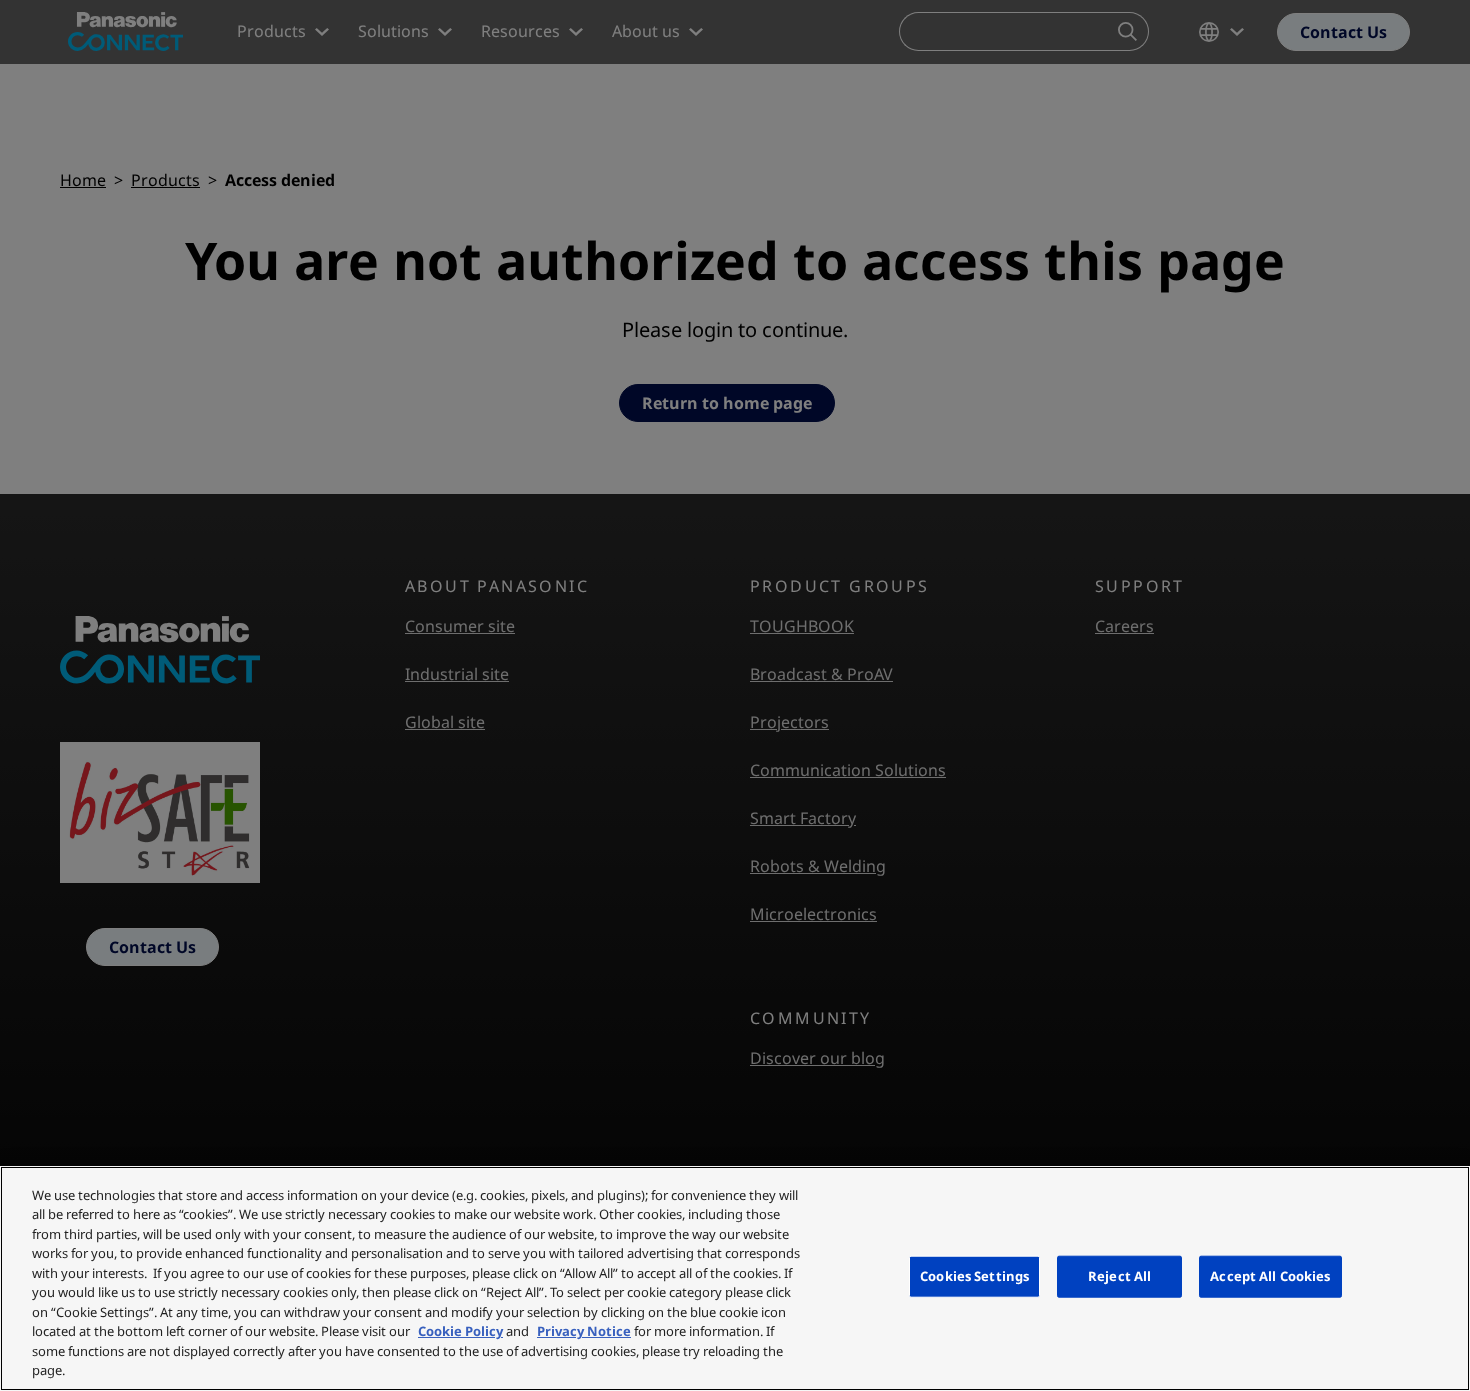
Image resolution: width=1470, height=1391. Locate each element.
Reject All (1119, 1276)
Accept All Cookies (1270, 1276)
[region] (735, 1278)
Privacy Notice (584, 1331)
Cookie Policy (460, 1331)
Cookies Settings (974, 1276)
